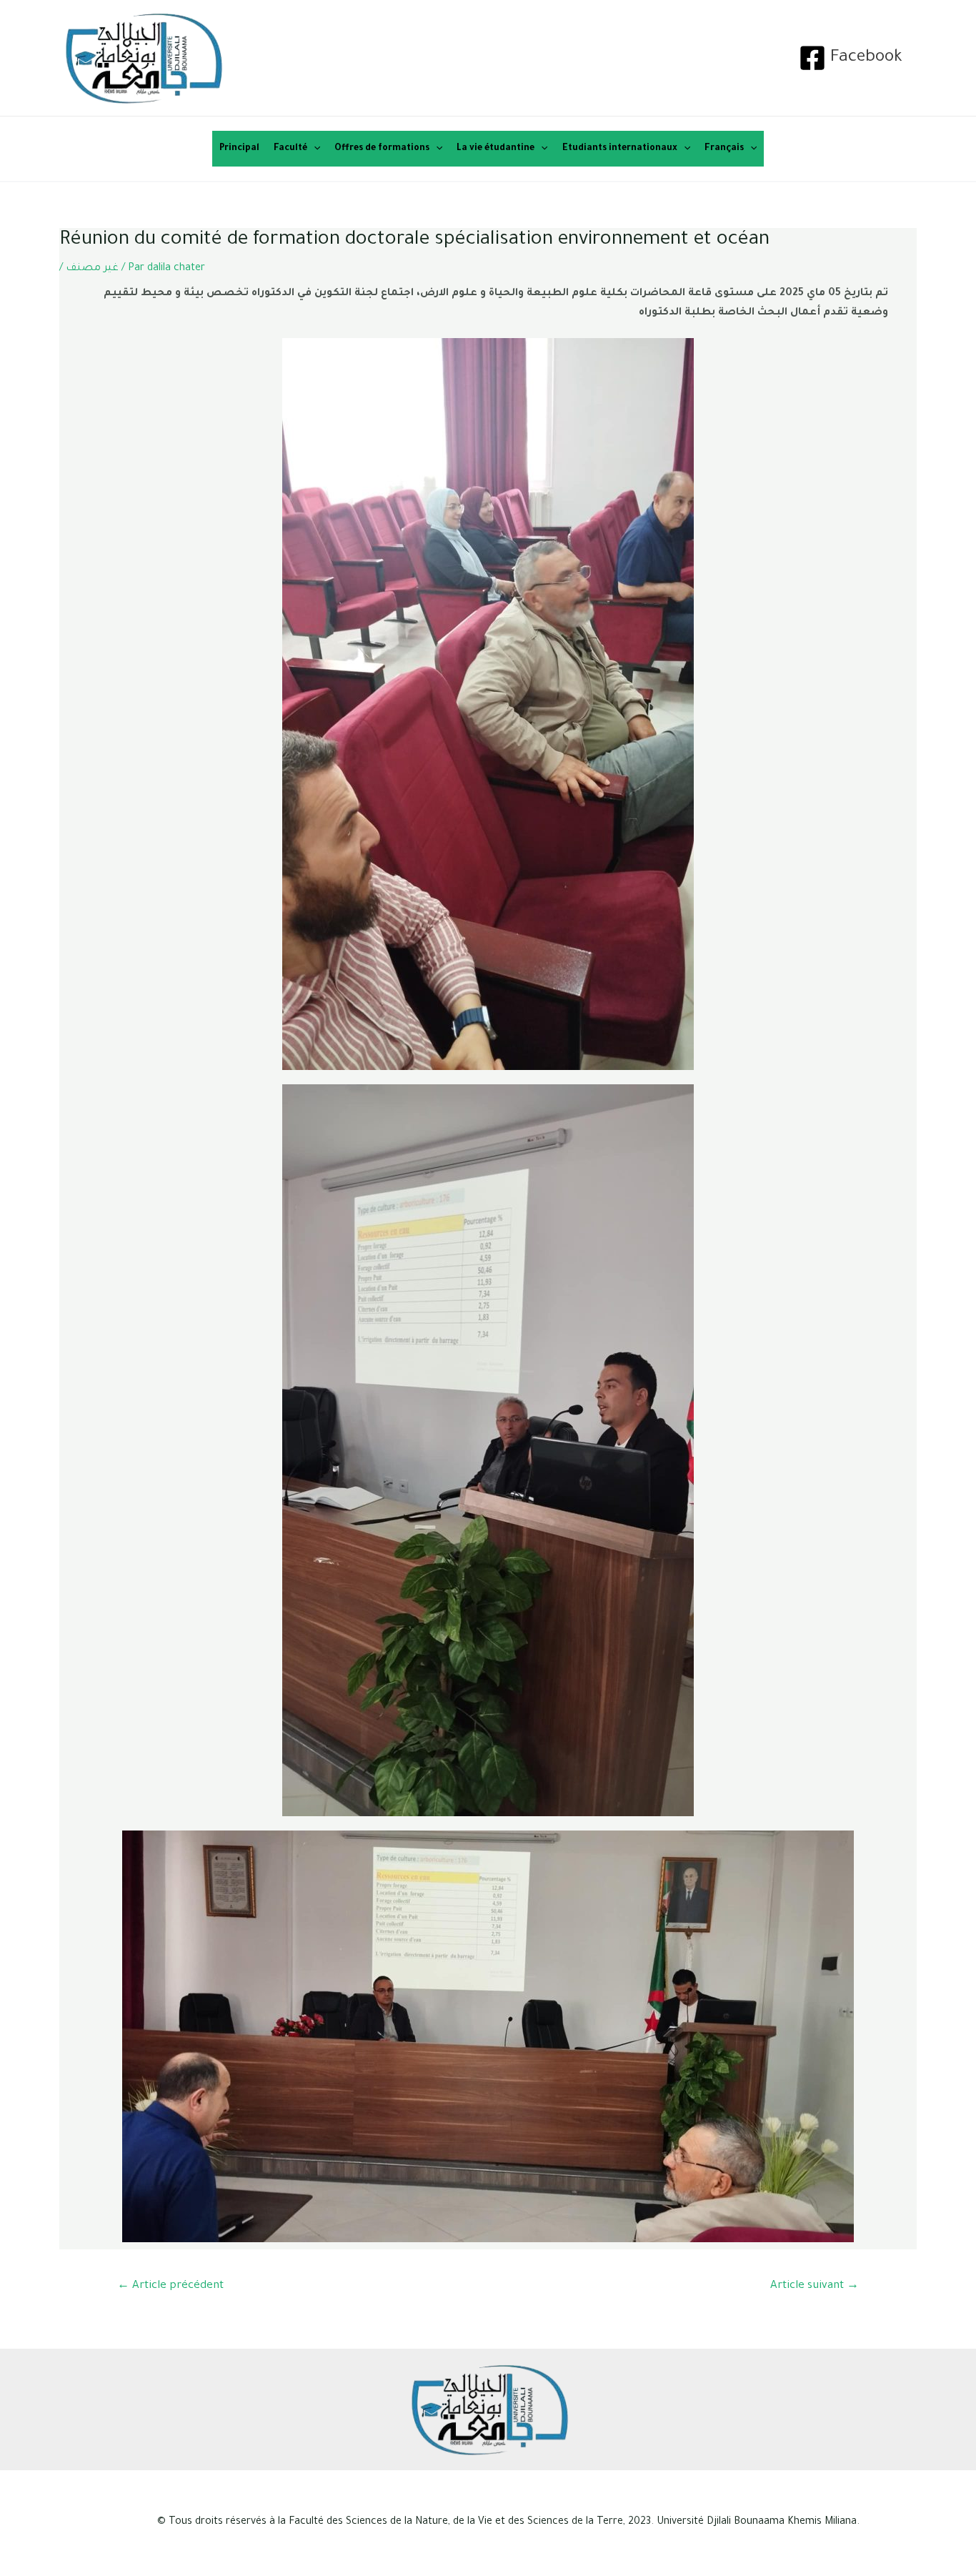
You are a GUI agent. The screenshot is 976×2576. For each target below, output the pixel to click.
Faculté (290, 149)
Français (724, 149)
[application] (314, 149)
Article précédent (170, 2286)
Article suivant (815, 2286)
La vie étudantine (496, 149)
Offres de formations (382, 149)
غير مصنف (92, 269)
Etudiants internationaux (620, 149)
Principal (239, 149)
